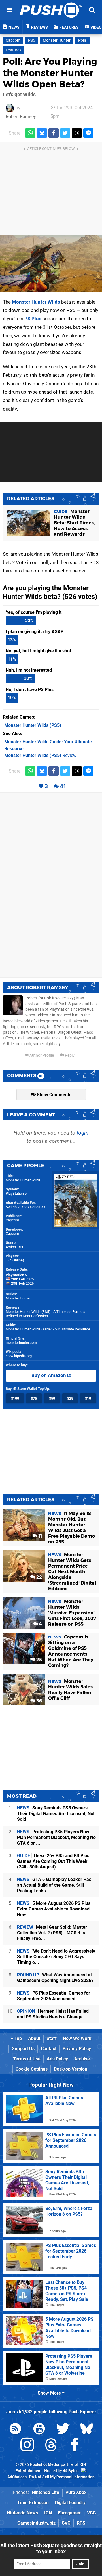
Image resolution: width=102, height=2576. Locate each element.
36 (39, 1701)
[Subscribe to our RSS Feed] (15, 2430)
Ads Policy (57, 2059)
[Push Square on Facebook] (75, 2446)
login (83, 1133)
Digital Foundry (70, 2503)
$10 (88, 1398)
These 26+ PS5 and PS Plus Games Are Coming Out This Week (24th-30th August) (53, 1861)
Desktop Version (71, 2069)
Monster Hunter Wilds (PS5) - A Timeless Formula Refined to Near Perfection (45, 1314)
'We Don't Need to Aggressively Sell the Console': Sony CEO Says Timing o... (56, 1957)
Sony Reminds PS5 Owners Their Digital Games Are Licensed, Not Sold (56, 1814)
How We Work (77, 2038)
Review (40, 755)
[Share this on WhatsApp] (30, 133)
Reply (69, 1055)
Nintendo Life (45, 2492)
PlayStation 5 (16, 1193)
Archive (82, 2059)
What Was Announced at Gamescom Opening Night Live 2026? (55, 1978)
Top (18, 2038)
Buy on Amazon (49, 1375)
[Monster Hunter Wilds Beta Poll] (51, 263)
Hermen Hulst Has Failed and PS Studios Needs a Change (53, 2014)
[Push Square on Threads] (51, 2446)
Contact (49, 2049)
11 (40, 1536)
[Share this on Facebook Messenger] (88, 133)
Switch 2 (13, 1207)
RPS (81, 2523)
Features (13, 50)
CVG (66, 2523)
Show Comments (54, 1095)
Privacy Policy (77, 2049)
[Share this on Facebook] (54, 133)
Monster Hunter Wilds (36, 302)
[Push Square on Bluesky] (87, 2430)
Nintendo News (23, 2513)
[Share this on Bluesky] (42, 133)
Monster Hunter (57, 40)
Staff (52, 2038)
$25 (70, 1398)
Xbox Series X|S (34, 1207)
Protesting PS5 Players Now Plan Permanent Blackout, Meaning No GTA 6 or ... (56, 1837)
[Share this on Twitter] (65, 133)
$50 (52, 1398)
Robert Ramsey (21, 117)
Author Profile (41, 1055)
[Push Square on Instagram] (27, 2446)
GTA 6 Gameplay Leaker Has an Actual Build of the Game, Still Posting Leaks (54, 1885)
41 (63, 786)
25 (39, 1660)
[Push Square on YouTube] (39, 2430)
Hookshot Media (44, 2465)
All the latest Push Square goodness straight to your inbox (51, 2548)
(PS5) (33, 725)
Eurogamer (69, 2513)
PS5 (32, 40)
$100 (15, 1398)
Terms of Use (27, 2059)
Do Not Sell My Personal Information (62, 2477)
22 (39, 1577)
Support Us (23, 2049)
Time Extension (33, 2503)
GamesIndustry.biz (36, 2523)
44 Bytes (71, 2471)
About (34, 2038)
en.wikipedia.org (19, 1356)
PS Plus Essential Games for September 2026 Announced (54, 1996)
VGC (91, 2513)
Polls (82, 40)
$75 (34, 1398)
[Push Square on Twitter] (63, 2430)
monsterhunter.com (21, 1343)
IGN (48, 2513)
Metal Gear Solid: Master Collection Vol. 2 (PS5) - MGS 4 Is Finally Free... (52, 1933)
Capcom (13, 40)
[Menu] (10, 10)
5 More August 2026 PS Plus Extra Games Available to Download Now (54, 1909)
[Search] (92, 10)
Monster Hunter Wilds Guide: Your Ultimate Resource (48, 1329)
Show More (50, 2393)
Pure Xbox (76, 2492)
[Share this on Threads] (77, 133)
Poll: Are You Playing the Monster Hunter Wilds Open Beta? (50, 73)
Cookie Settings (32, 2069)
